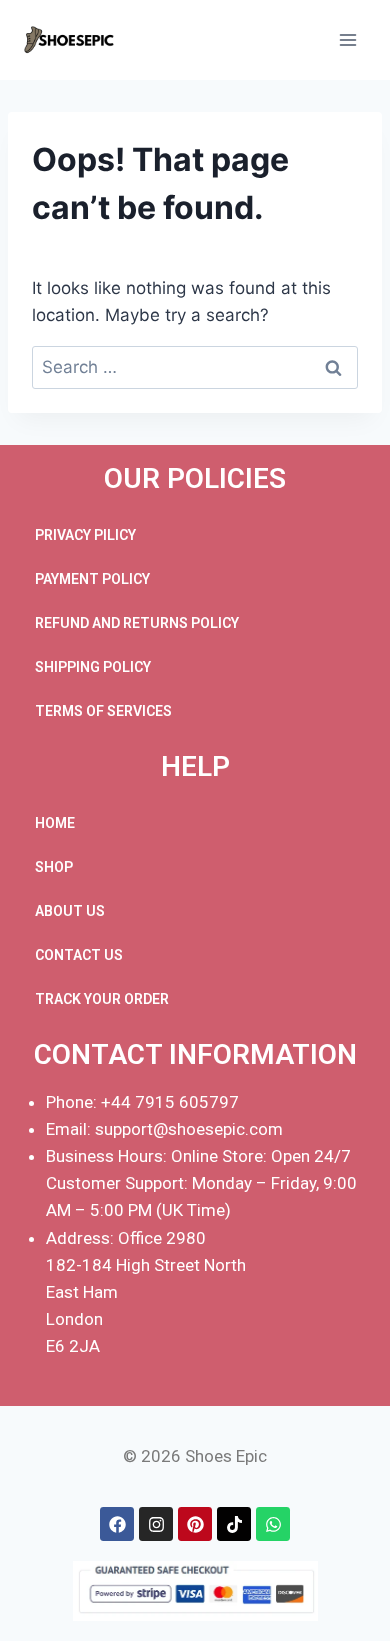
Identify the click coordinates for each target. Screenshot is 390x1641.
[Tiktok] (234, 1524)
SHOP (54, 867)
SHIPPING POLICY (93, 667)
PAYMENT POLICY (92, 579)
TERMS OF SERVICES (103, 711)
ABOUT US (70, 911)
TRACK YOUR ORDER (102, 999)
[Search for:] (195, 367)
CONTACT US (79, 955)
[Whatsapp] (273, 1524)
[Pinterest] (195, 1524)
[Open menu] (347, 39)
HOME (55, 823)
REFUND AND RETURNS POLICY (137, 623)
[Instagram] (156, 1524)
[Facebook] (117, 1524)
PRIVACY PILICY (85, 535)
